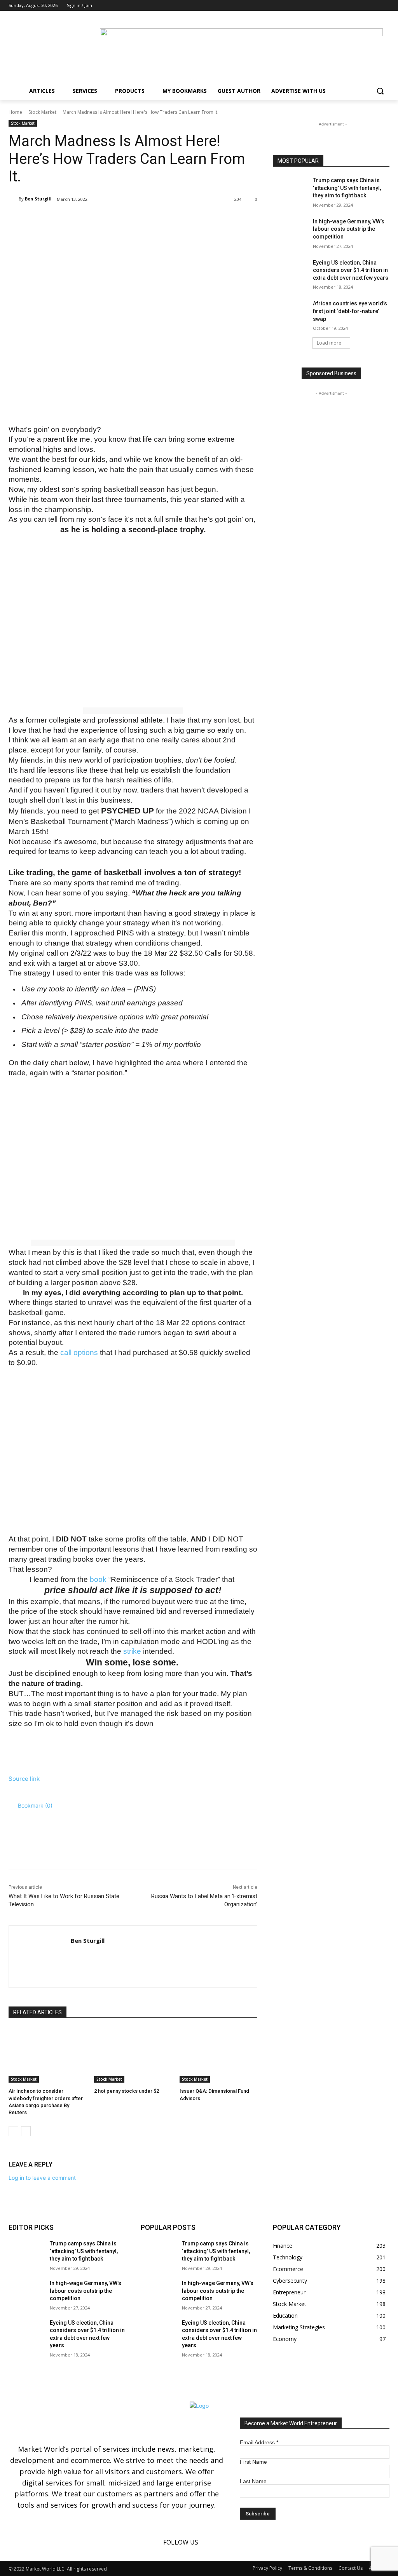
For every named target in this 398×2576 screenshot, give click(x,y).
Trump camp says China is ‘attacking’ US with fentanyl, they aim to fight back (347, 188)
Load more (329, 343)
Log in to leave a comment (42, 2178)
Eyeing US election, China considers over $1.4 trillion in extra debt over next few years (351, 270)
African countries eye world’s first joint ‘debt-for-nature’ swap (350, 311)
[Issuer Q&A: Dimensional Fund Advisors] (218, 2055)
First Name (253, 2462)
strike (132, 1651)
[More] (136, 219)
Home (15, 112)
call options (79, 1352)
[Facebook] (364, 6)
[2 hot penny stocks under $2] (133, 2055)
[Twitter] (385, 6)
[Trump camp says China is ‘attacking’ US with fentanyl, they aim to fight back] (290, 189)
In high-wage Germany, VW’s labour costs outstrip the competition (349, 229)
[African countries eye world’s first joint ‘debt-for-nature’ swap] (290, 312)
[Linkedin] (374, 6)
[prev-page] (13, 2131)
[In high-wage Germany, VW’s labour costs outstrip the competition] (290, 230)
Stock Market (42, 112)
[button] (380, 91)
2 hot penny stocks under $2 (127, 2091)
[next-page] (26, 2131)
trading (233, 851)
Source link (24, 1779)
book (98, 1579)
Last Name (253, 2481)
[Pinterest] (100, 219)
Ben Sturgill (38, 199)
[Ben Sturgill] (14, 199)
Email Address (259, 2442)
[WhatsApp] (118, 219)
